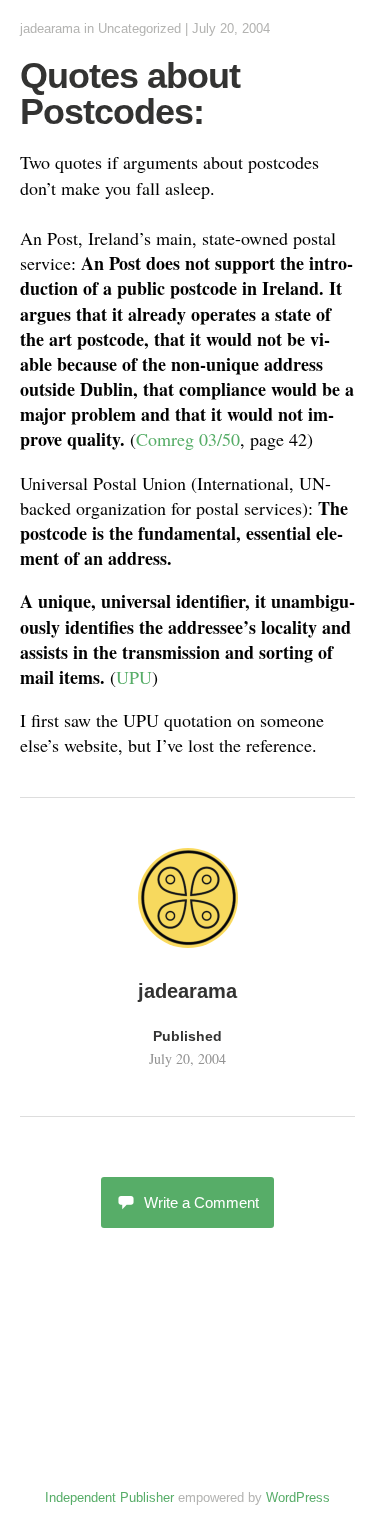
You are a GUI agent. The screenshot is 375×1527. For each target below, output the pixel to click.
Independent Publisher (109, 1497)
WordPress (298, 1497)
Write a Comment (201, 1202)
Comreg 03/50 (188, 439)
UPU (134, 677)
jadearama (50, 28)
